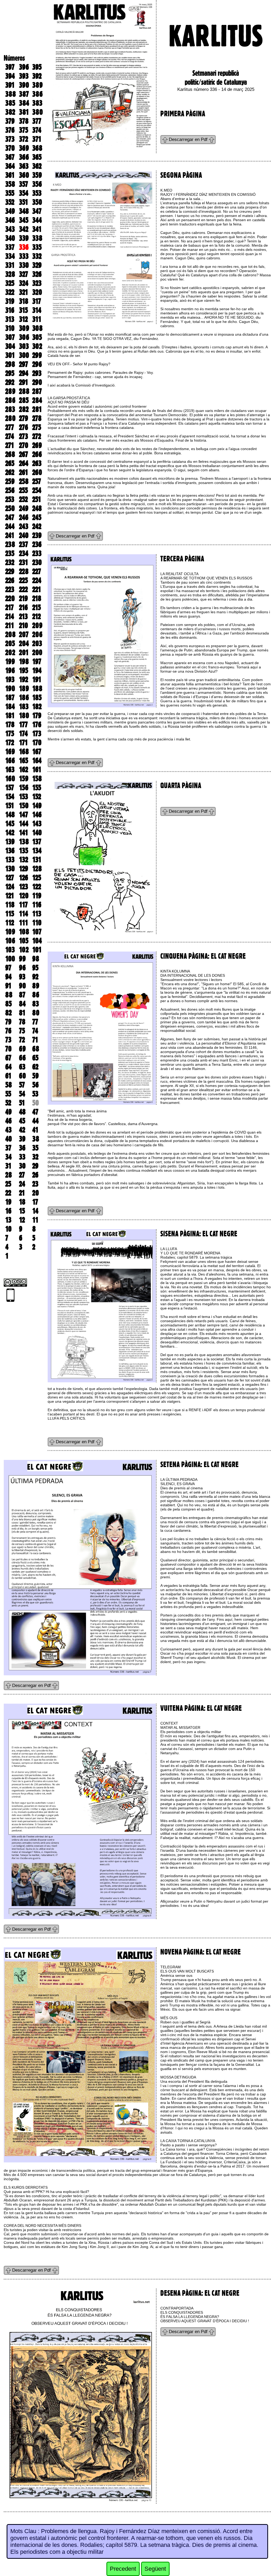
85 (8, 1004)
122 (37, 887)
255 (23, 490)
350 (37, 202)
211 (10, 625)
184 (10, 707)
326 (37, 274)
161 (37, 770)
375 (24, 130)
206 (37, 634)
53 (35, 1094)
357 (24, 184)
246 (24, 517)
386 (37, 94)
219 (23, 598)
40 (9, 1139)
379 (10, 121)
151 (10, 806)
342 (24, 229)
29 (35, 1166)
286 (10, 400)
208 (10, 634)
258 (24, 481)
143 (37, 824)
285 (24, 400)
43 (8, 1130)
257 (37, 481)
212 (37, 616)
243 (24, 526)
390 (24, 85)
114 (24, 914)
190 (10, 689)
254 (37, 490)
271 (10, 445)
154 (10, 797)
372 (24, 139)
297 (24, 364)
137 (37, 842)
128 (37, 869)
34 (8, 1157)
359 (37, 175)
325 (10, 283)
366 (24, 157)
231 (24, 562)
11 (35, 1220)
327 (24, 274)
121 (10, 896)
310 (10, 328)
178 (10, 725)
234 (24, 553)
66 (22, 1058)
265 (10, 463)
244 (10, 526)
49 (8, 1112)
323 (37, 283)
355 (10, 193)
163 (10, 770)
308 (37, 328)
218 (37, 598)
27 (22, 1175)
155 (37, 788)
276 (24, 427)
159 (24, 779)
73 (8, 1040)
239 (37, 535)
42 (22, 1130)
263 (37, 463)
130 (10, 869)
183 (24, 707)
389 (37, 85)
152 (37, 797)
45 (22, 1121)
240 (24, 535)
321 (24, 292)
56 (35, 1085)
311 (37, 319)
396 (24, 67)
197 (37, 661)
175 (10, 734)
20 (36, 1193)
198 (24, 661)
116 (37, 905)
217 (10, 607)
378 (24, 121)
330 (24, 265)
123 (24, 887)
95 (35, 968)
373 (10, 139)
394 (10, 76)
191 (37, 679)
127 (10, 878)
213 (23, 616)
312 (23, 319)
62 (35, 1067)
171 (23, 743)
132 (24, 860)
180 (24, 716)
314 (37, 310)
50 (36, 1103)
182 (37, 707)
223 (10, 589)
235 (10, 553)
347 (37, 211)
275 (37, 427)
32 (35, 1157)
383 (37, 103)
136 (10, 851)
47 (35, 1112)
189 (24, 689)
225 (23, 580)
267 (24, 454)
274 (10, 436)
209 (37, 625)
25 (8, 1184)
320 (37, 292)
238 (10, 544)
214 (10, 616)
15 (22, 1211)
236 (37, 544)
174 (23, 734)
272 (37, 436)
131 (37, 860)
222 (23, 589)
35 (35, 1148)
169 (10, 752)
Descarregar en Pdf (188, 139)
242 (37, 526)
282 (24, 409)
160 (10, 779)
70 (8, 1049)
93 (22, 977)
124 (10, 887)
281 (37, 409)
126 (24, 878)
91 (8, 986)
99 (22, 959)
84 (22, 1004)
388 (11, 94)
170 (37, 743)
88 (9, 995)
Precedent (123, 2569)
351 (24, 202)
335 (37, 247)
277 (10, 427)
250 (10, 508)
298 (10, 364)
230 (37, 562)
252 (23, 499)
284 (37, 400)
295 (10, 373)
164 (37, 761)
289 (10, 391)
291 (24, 382)
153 (24, 797)
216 (23, 607)
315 (23, 310)
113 (37, 914)
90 (22, 986)
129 (24, 869)
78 (22, 1022)
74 (35, 1031)
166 (10, 761)
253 (10, 499)
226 (10, 580)
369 (24, 148)
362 (37, 166)
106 (10, 941)
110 (37, 923)
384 (24, 103)
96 (22, 968)
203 (37, 643)
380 (38, 112)
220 (10, 598)
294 (24, 373)
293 (37, 373)
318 (24, 301)
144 (24, 824)
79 (8, 1022)
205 (10, 643)
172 (10, 743)
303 (24, 346)
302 (37, 346)
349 (10, 211)
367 (10, 157)
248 (37, 508)
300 (24, 355)
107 (37, 932)
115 (10, 914)
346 (10, 220)
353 (37, 193)
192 (24, 679)
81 (22, 1013)
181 (10, 716)
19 (8, 1202)
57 (22, 1085)
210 (24, 625)
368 (37, 148)
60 (22, 1076)
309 (24, 328)
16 (8, 1211)
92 (35, 977)
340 (10, 238)
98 (36, 959)
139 (10, 842)
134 (37, 851)
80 (36, 1013)
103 (10, 950)
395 (37, 67)
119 (37, 896)
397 (10, 67)
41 (35, 1130)
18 (22, 1202)
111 (24, 923)
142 (10, 833)
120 (24, 896)
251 (37, 499)
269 (37, 445)
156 (24, 788)
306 (24, 337)
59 (35, 1076)
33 (22, 1157)
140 (37, 833)
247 (10, 517)
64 (8, 1067)
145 (10, 824)
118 (10, 905)
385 (10, 103)
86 (36, 995)
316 (10, 310)
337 (10, 247)
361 (10, 175)
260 (37, 472)
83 (36, 1004)
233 (37, 553)
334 (10, 256)
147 (24, 815)
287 (37, 391)
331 (10, 265)
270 (24, 445)
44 (35, 1121)
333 (24, 256)
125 (37, 878)
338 (37, 238)
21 (22, 1193)
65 (35, 1058)
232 (10, 562)
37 (8, 1148)
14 (35, 1211)
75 (22, 1031)
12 (22, 1220)
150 (24, 806)
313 (10, 319)
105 (24, 941)
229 (10, 571)
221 (37, 589)
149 (37, 806)
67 (8, 1058)
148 (10, 815)
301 (10, 355)
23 (35, 1184)
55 (8, 1094)
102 (24, 950)
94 (8, 977)
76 (8, 1031)
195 (24, 670)
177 (23, 725)
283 (10, 409)
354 (24, 193)
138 (24, 842)
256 (10, 490)
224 (37, 580)
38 (36, 1139)
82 (8, 1013)
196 (10, 670)
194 (37, 670)
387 (24, 94)
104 (37, 941)
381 (24, 112)
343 (10, 229)
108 (24, 932)
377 (37, 121)
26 (35, 1175)
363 (24, 166)
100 (10, 959)
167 (37, 752)
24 (22, 1184)
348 (24, 211)
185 (37, 698)
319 (10, 301)
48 (22, 1112)
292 (10, 382)
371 (37, 139)
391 (10, 85)
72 (22, 1040)
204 (24, 643)
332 (37, 256)
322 (10, 292)
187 (10, 698)
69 (22, 1049)
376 (10, 130)
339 (24, 238)
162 (24, 770)
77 (35, 1022)
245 (37, 517)
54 (22, 1094)
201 (24, 652)
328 (10, 274)
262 (10, 472)
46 (8, 1121)
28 (9, 1175)
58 (9, 1085)
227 (37, 571)
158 (37, 779)
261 (24, 472)
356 (37, 184)
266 (37, 454)
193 (10, 679)
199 (10, 661)
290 (37, 382)
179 (37, 716)
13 (8, 1220)
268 (10, 454)
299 (37, 355)
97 (8, 968)
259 (10, 481)
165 (24, 761)
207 (24, 634)
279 (24, 418)
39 (22, 1139)
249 (24, 508)
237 (24, 544)
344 (37, 220)
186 (24, 698)
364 (10, 166)
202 (10, 652)
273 (24, 436)
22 (8, 1193)
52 (8, 1103)
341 (37, 229)
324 (24, 283)
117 (23, 905)
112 (10, 923)
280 (10, 418)
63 (22, 1067)
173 (37, 734)
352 (10, 202)
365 (37, 157)
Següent (155, 2569)
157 (10, 788)
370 (10, 148)
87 (22, 995)
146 (37, 815)
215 (37, 607)
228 (24, 571)
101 (37, 950)
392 (37, 76)
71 (35, 1040)
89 (36, 986)
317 (37, 301)
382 (10, 112)
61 (8, 1076)
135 (24, 851)
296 (37, 364)
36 (22, 1148)
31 (8, 1166)
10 (8, 1229)
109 (10, 932)
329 (37, 265)
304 (10, 346)
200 (37, 652)
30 (22, 1166)
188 (37, 689)
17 (35, 1202)
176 (37, 725)
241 (10, 535)
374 (37, 130)
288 (24, 391)
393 (24, 76)
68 (36, 1049)
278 (37, 418)
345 (24, 220)
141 (24, 833)
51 (22, 1103)
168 (24, 752)
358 (10, 184)
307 (10, 337)
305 (37, 337)
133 (10, 860)
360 (24, 175)
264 (24, 463)
